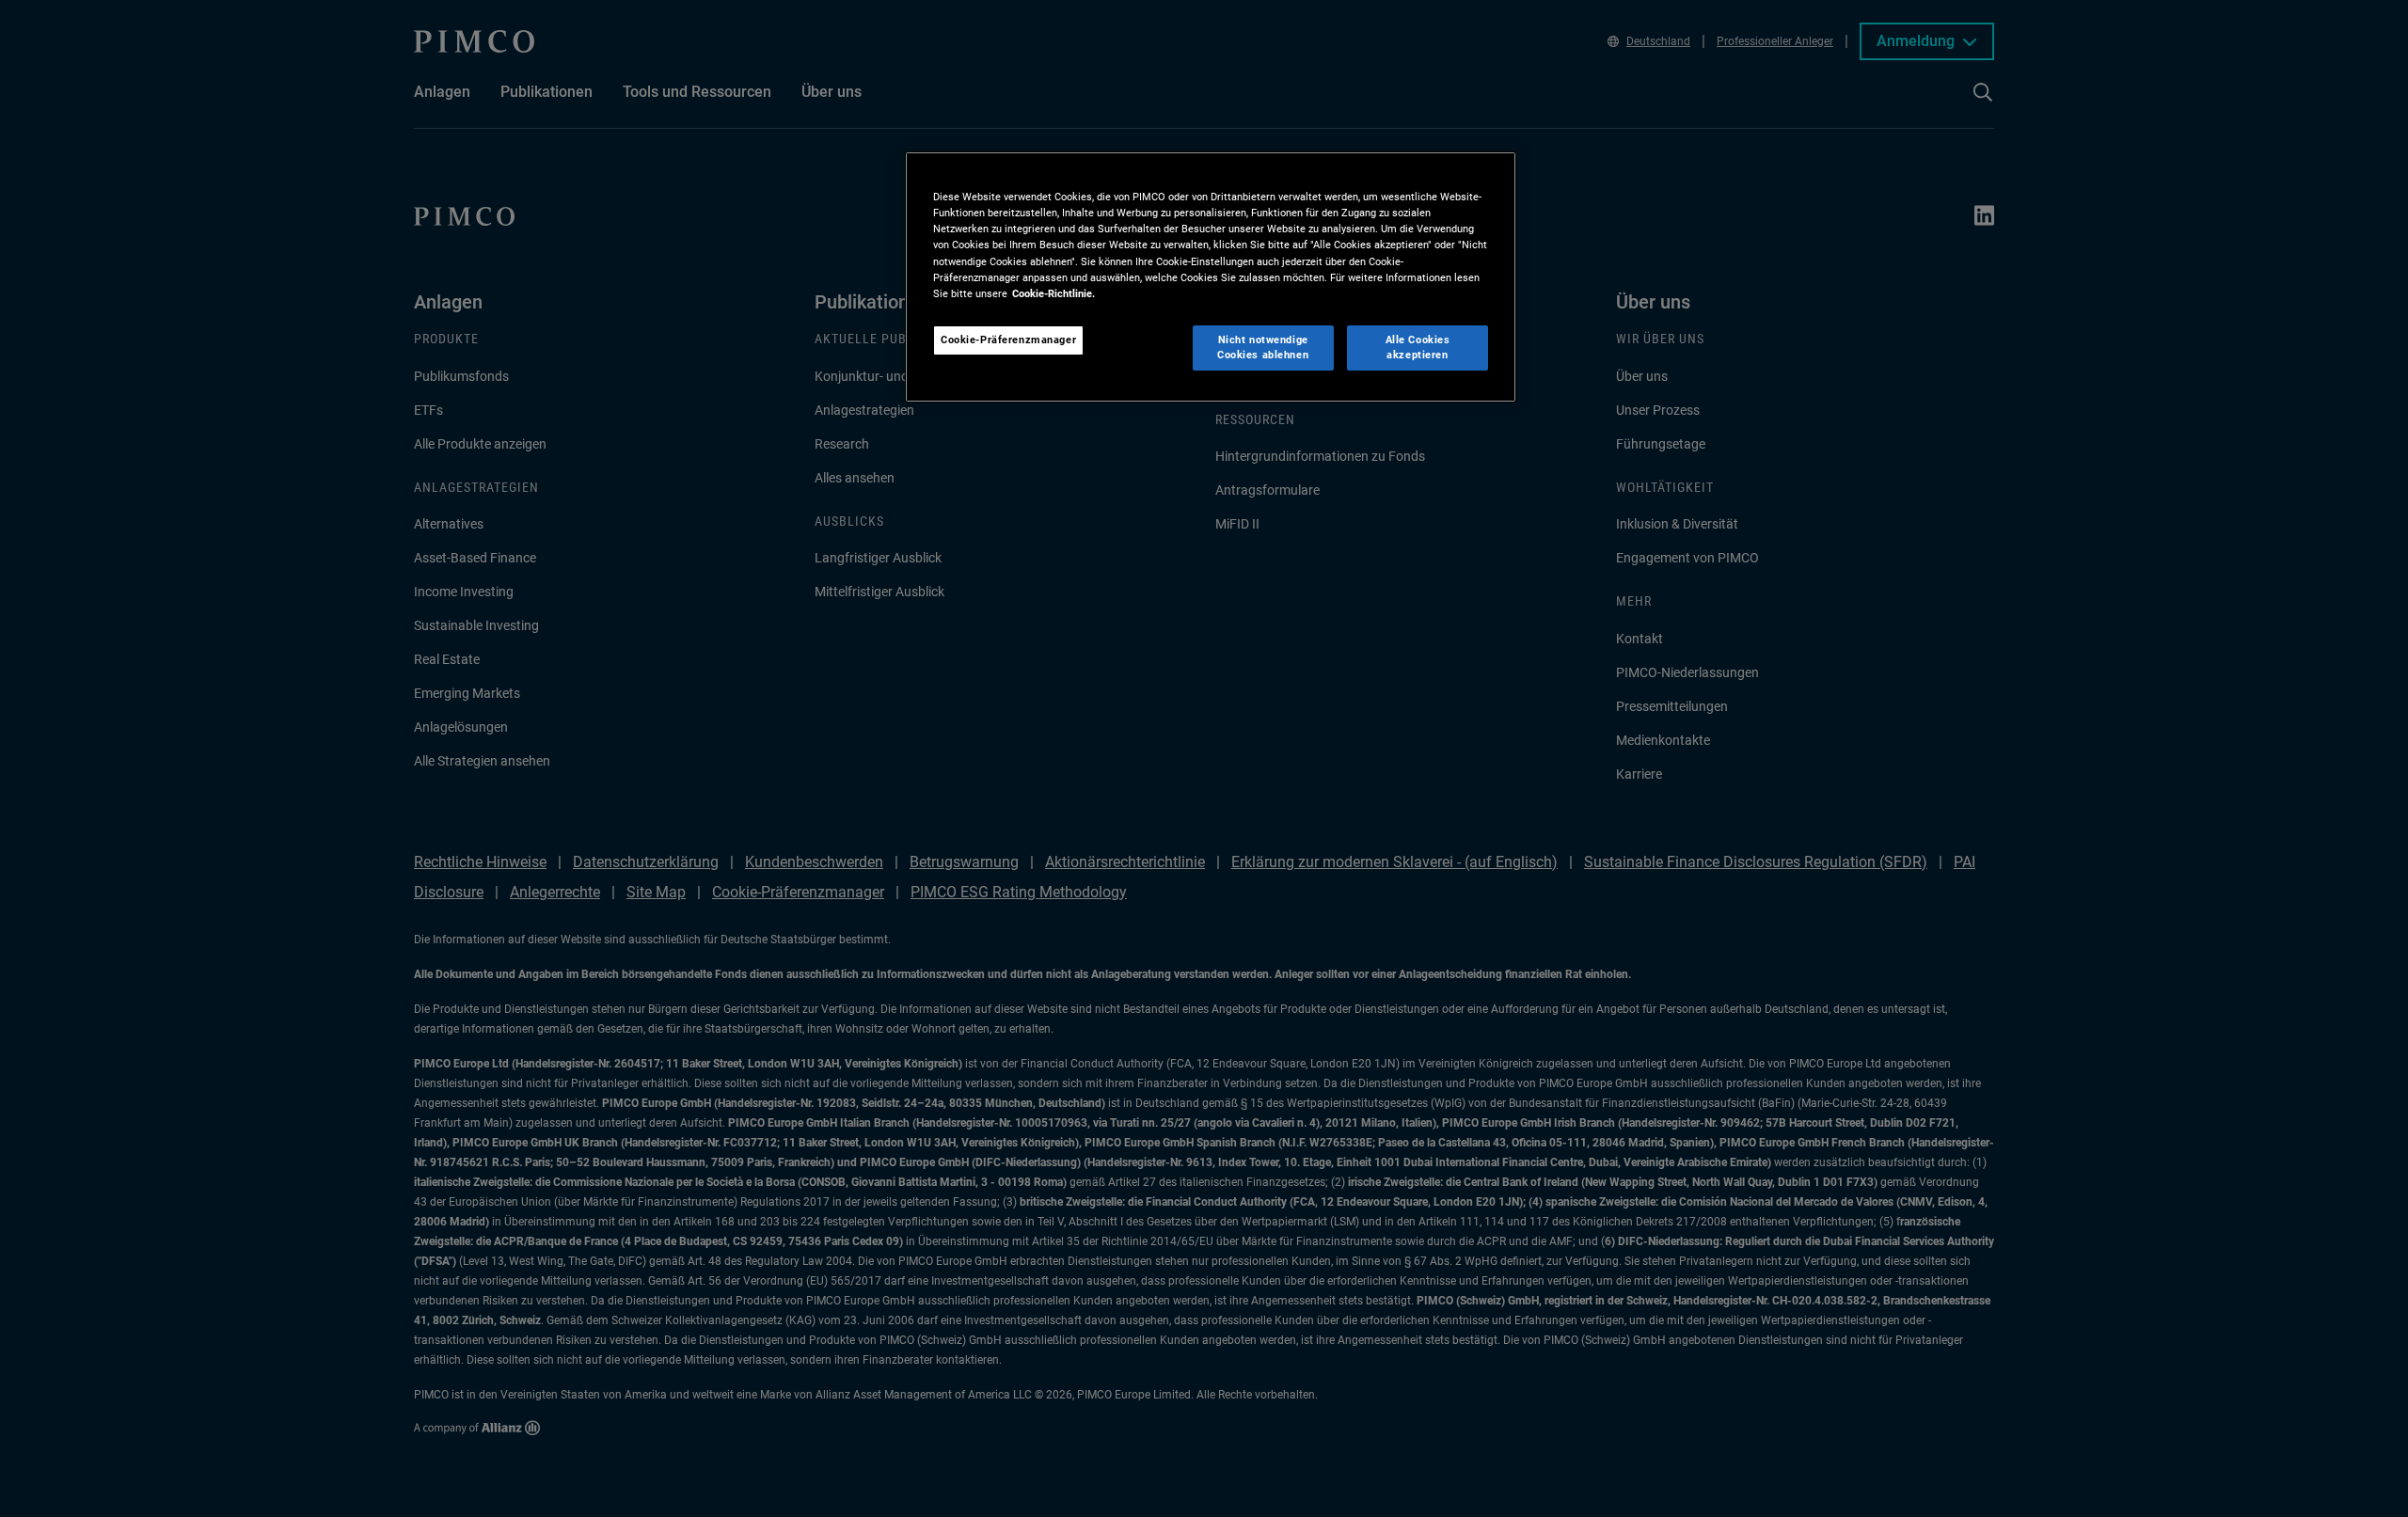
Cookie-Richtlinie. (1053, 293)
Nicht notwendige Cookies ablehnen (1263, 347)
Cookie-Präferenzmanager (1008, 340)
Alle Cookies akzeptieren (1418, 347)
